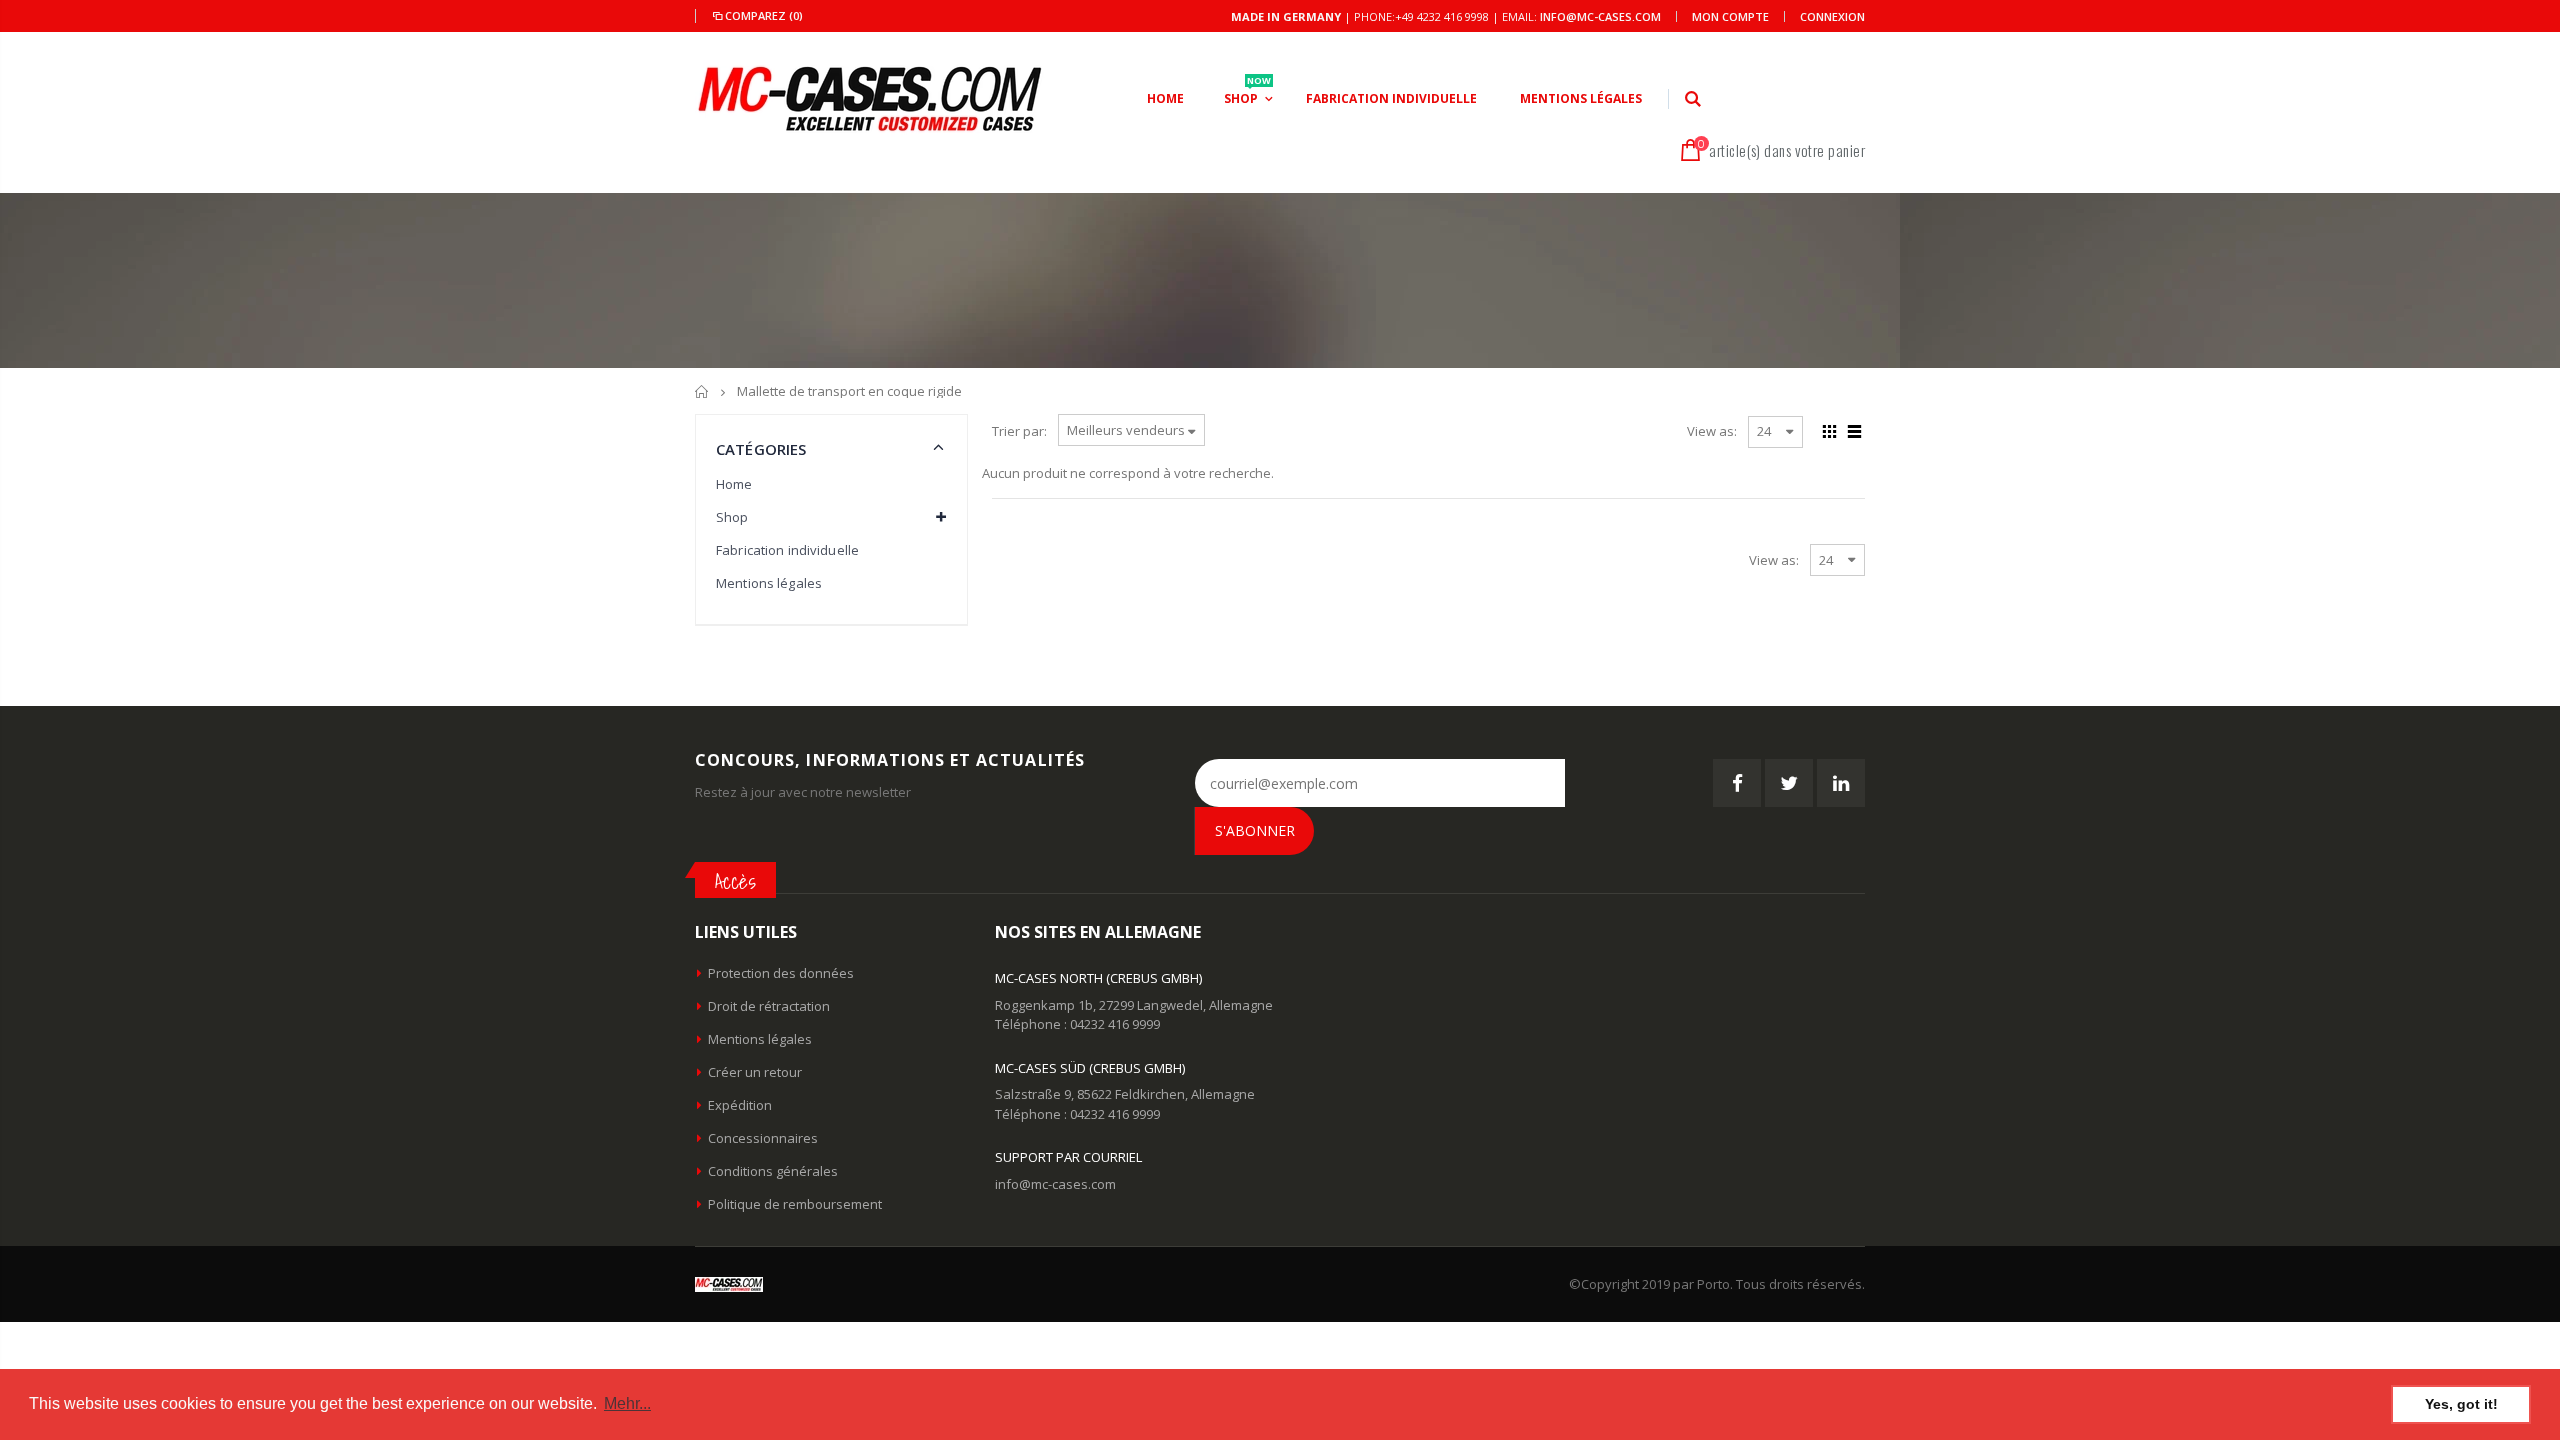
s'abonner (1255, 830)
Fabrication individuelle (787, 550)
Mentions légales (769, 583)
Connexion (1832, 16)
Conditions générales (773, 1171)
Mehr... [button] (627, 1403)
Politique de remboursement (795, 1204)
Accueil (702, 391)
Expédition (740, 1105)
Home (734, 484)
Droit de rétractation (769, 1006)
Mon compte (1730, 16)
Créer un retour (755, 1072)
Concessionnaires (763, 1138)
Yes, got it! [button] (2461, 1404)
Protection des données (781, 973)
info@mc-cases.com (1600, 16)
